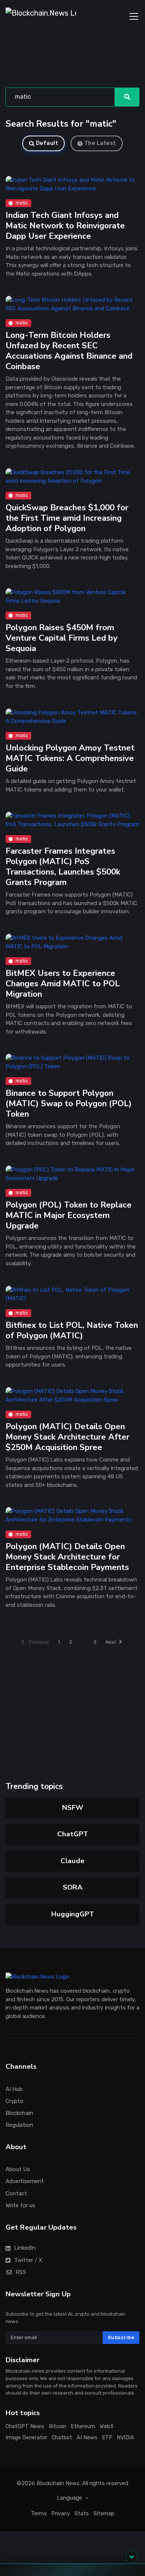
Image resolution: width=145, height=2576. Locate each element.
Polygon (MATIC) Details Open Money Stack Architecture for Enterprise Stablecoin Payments (67, 1557)
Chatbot (62, 2438)
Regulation (19, 2125)
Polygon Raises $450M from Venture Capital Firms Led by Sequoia (62, 638)
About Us (18, 2169)
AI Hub (14, 2089)
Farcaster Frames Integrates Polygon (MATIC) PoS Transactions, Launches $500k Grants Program (63, 867)
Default (47, 143)
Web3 (107, 2426)
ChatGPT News (25, 2426)
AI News (87, 2438)
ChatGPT (73, 1834)
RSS (21, 2272)
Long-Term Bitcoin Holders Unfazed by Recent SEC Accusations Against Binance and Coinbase (69, 351)
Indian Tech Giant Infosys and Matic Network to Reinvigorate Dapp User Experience (65, 226)
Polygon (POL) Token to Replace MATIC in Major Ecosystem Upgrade (69, 1216)
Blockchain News (58, 2483)
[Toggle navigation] (134, 16)
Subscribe (121, 2337)
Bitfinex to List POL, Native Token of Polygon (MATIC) (72, 1330)
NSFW (73, 1808)
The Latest (100, 143)
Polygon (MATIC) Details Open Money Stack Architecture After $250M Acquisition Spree (67, 1437)
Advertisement (25, 2182)
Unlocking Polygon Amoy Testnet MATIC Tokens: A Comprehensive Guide (70, 758)
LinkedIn (25, 2248)
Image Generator (26, 2438)
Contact (16, 2193)
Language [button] (70, 2498)
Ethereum (83, 2426)
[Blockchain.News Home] (41, 16)
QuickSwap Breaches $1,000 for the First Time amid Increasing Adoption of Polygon (67, 518)
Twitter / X (28, 2260)
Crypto (14, 2101)
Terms (39, 2513)
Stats (82, 2513)
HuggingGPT (73, 1914)
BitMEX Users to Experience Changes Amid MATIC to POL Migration (63, 984)
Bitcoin (57, 2426)
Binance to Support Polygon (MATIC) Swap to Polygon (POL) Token (69, 1104)
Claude (72, 1861)
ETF (107, 2438)
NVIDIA (125, 2438)
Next (111, 1642)
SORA (73, 1887)
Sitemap (104, 2513)
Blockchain (19, 2113)
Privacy (61, 2513)
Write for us (20, 2205)
